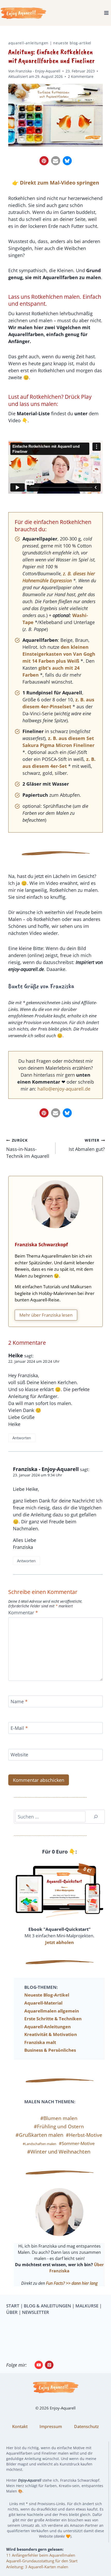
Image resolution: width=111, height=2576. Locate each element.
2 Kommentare (81, 76)
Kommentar (23, 1613)
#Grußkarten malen (39, 2135)
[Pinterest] (49, 2365)
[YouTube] (39, 2365)
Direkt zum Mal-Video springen (60, 183)
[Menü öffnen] (106, 13)
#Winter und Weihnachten (59, 2152)
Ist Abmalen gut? (87, 1145)
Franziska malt (40, 2042)
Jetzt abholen (60, 1942)
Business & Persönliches (50, 2050)
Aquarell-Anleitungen (28, 43)
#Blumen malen (59, 2118)
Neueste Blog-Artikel (72, 43)
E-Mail (19, 1728)
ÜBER (12, 2312)
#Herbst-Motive (84, 2135)
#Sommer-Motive (77, 2143)
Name (19, 1702)
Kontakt (20, 2427)
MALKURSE (87, 2306)
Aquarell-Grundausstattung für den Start (42, 2561)
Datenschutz (86, 2427)
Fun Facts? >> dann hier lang (72, 2283)
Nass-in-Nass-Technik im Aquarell (28, 1148)
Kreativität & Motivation (51, 2034)
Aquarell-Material (43, 2003)
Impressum (51, 2427)
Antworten (22, 1438)
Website (19, 1755)
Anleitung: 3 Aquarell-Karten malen (37, 2567)
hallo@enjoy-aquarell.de (64, 1089)
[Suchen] (96, 1817)
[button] (44, 161)
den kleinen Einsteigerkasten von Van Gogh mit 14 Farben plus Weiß (59, 654)
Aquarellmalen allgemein (52, 2011)
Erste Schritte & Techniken (53, 2019)
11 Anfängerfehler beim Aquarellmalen (41, 2555)
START (13, 2306)
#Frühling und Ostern (59, 2126)
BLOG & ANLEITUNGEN (47, 2306)
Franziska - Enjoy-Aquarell (38, 71)
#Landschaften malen (39, 2144)
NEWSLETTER (35, 2312)
